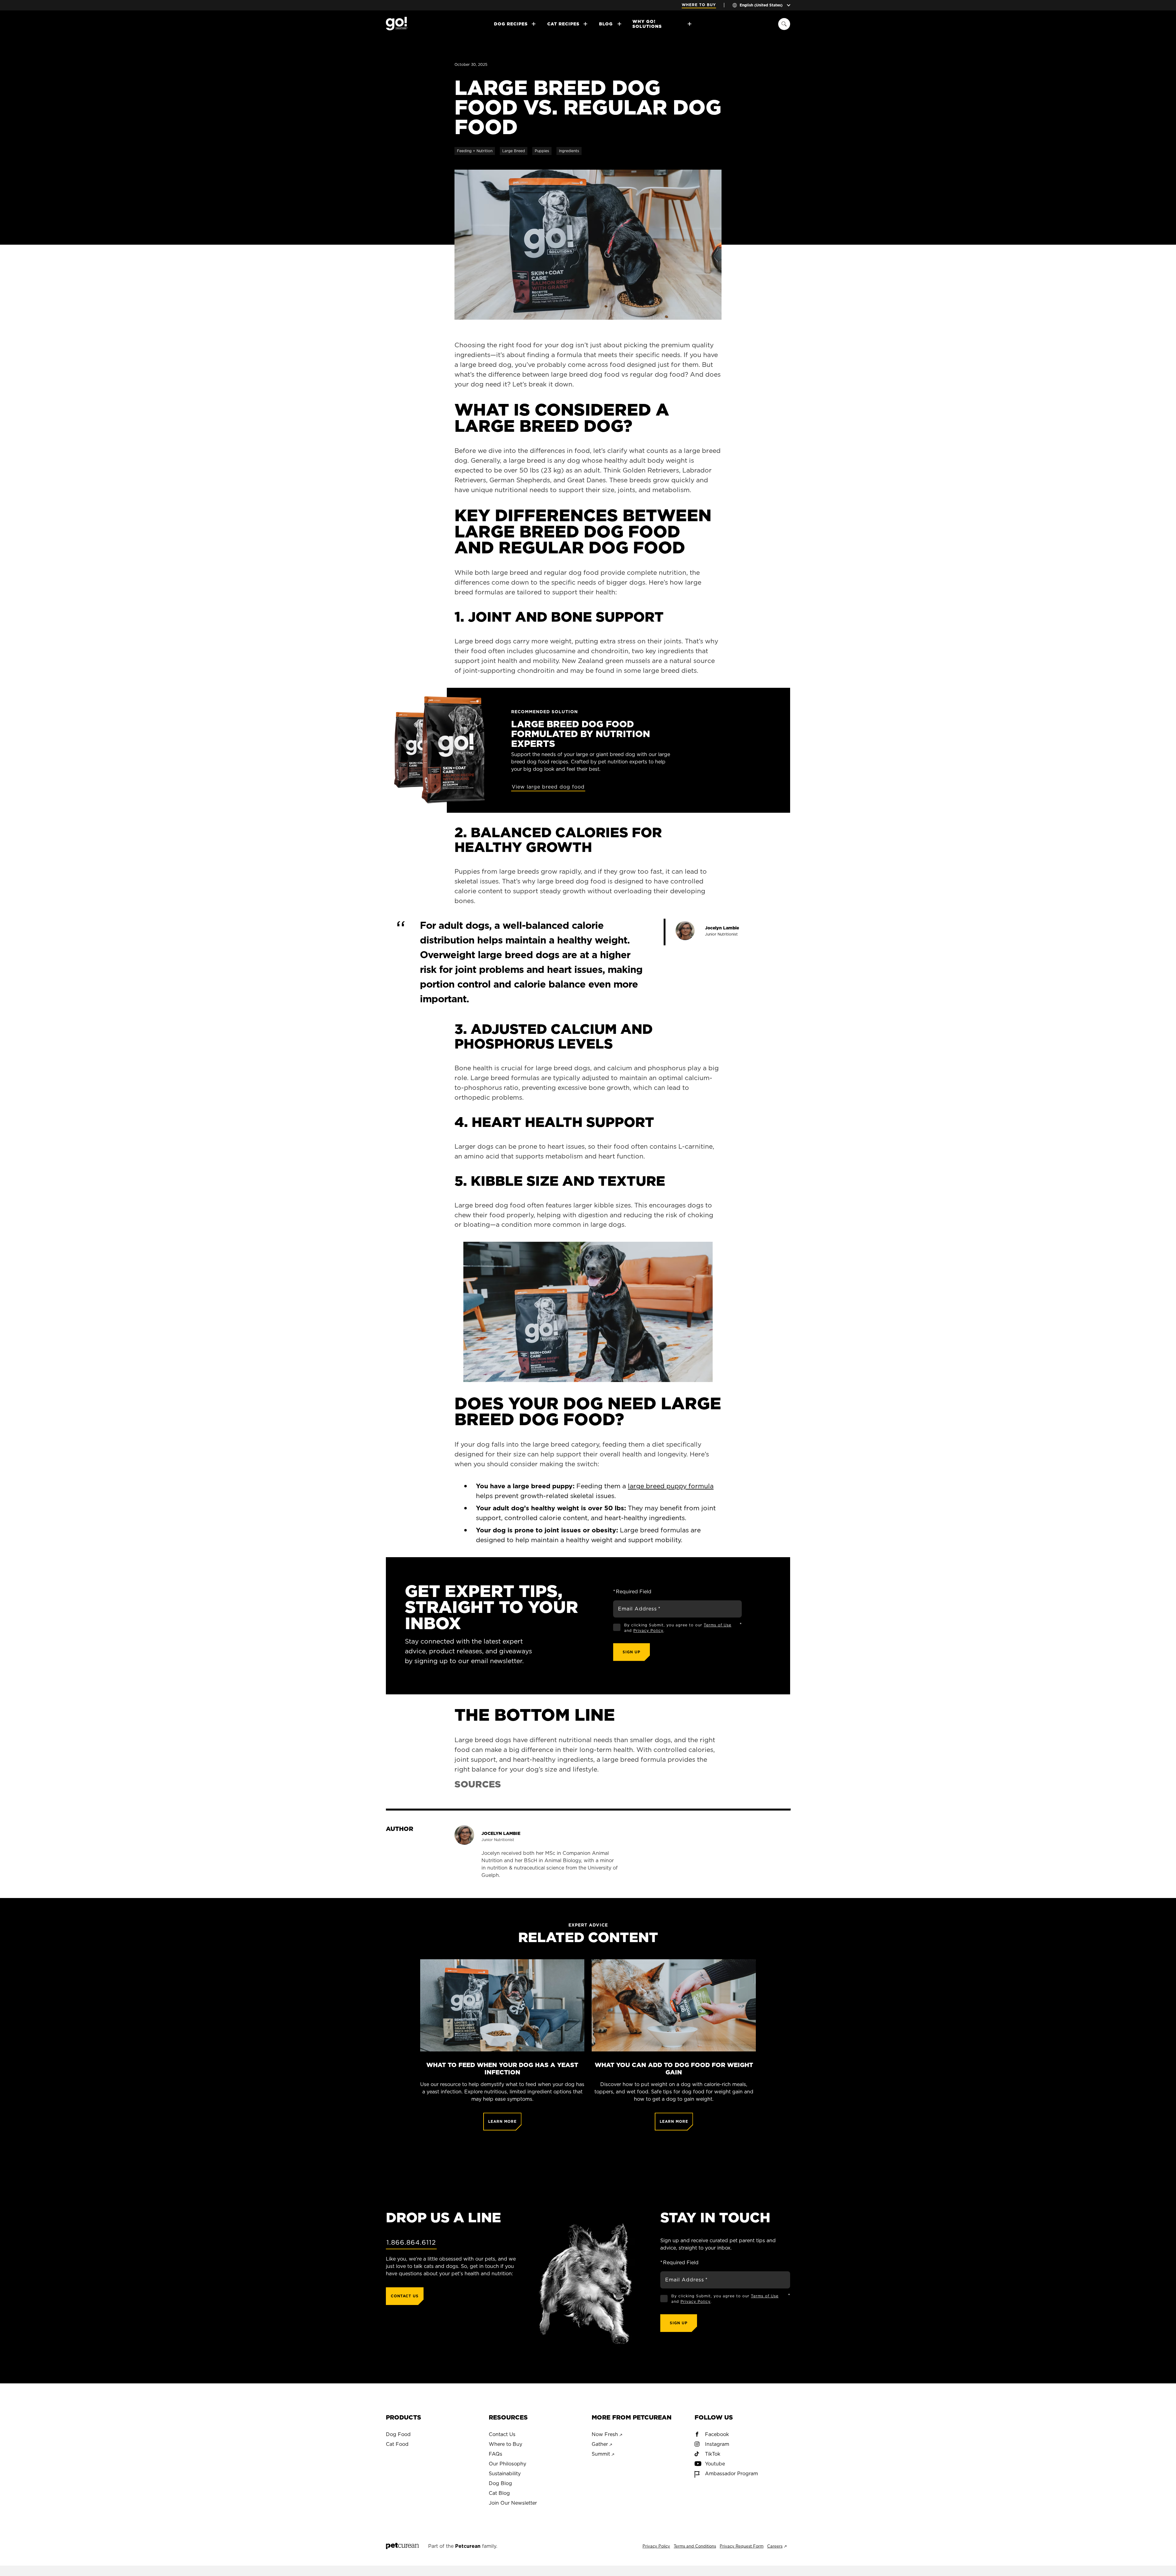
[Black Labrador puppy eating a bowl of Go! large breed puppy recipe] (588, 245)
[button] (588, 1312)
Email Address (639, 1609)
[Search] (784, 24)
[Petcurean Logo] (402, 2546)
